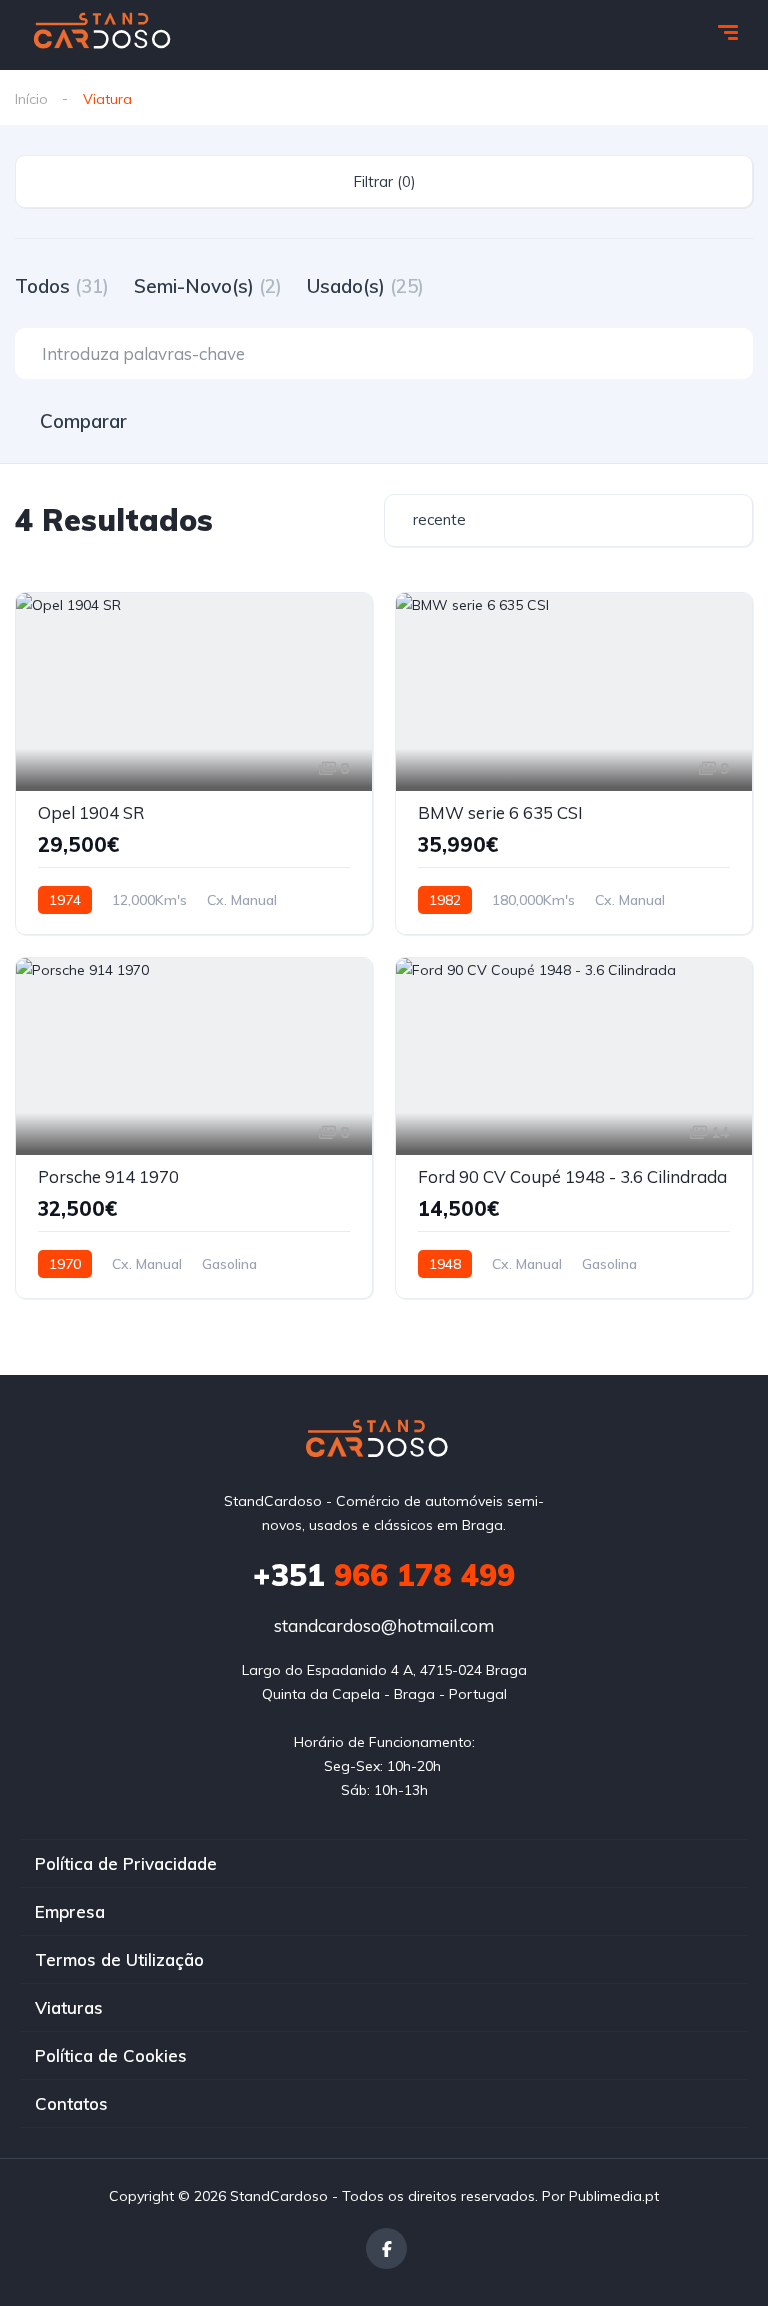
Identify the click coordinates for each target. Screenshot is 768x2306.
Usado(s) (365, 286)
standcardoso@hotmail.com (384, 1625)
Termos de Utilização (119, 1959)
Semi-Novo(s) (208, 286)
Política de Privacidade (126, 1863)
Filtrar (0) (384, 181)
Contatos (71, 2103)
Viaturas (69, 2007)
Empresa (70, 1911)
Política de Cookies (111, 2055)
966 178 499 (384, 1575)
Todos (62, 286)
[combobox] (568, 520)
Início (31, 99)
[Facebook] (386, 2248)
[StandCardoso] (109, 35)
